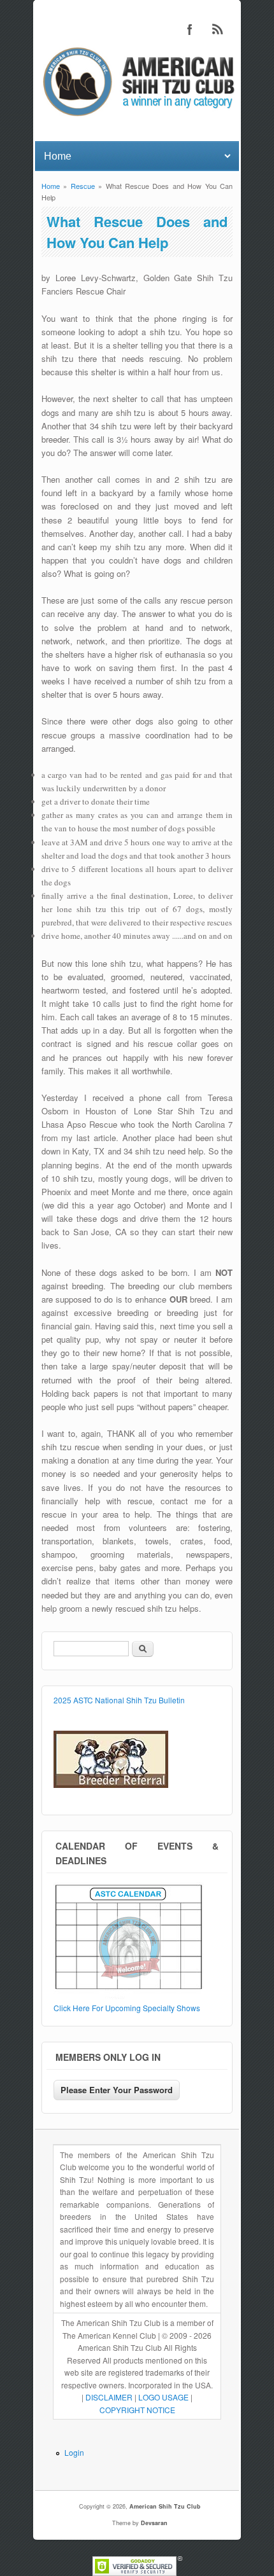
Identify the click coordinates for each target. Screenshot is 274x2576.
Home (51, 186)
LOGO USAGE (163, 2397)
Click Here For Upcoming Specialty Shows (127, 2008)
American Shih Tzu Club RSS (218, 29)
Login (74, 2452)
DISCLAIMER (109, 2397)
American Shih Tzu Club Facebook (190, 29)
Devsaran (154, 2523)
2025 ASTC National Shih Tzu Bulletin (119, 1700)
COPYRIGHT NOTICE (137, 2410)
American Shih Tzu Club (165, 2506)
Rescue (83, 186)
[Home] (137, 118)
